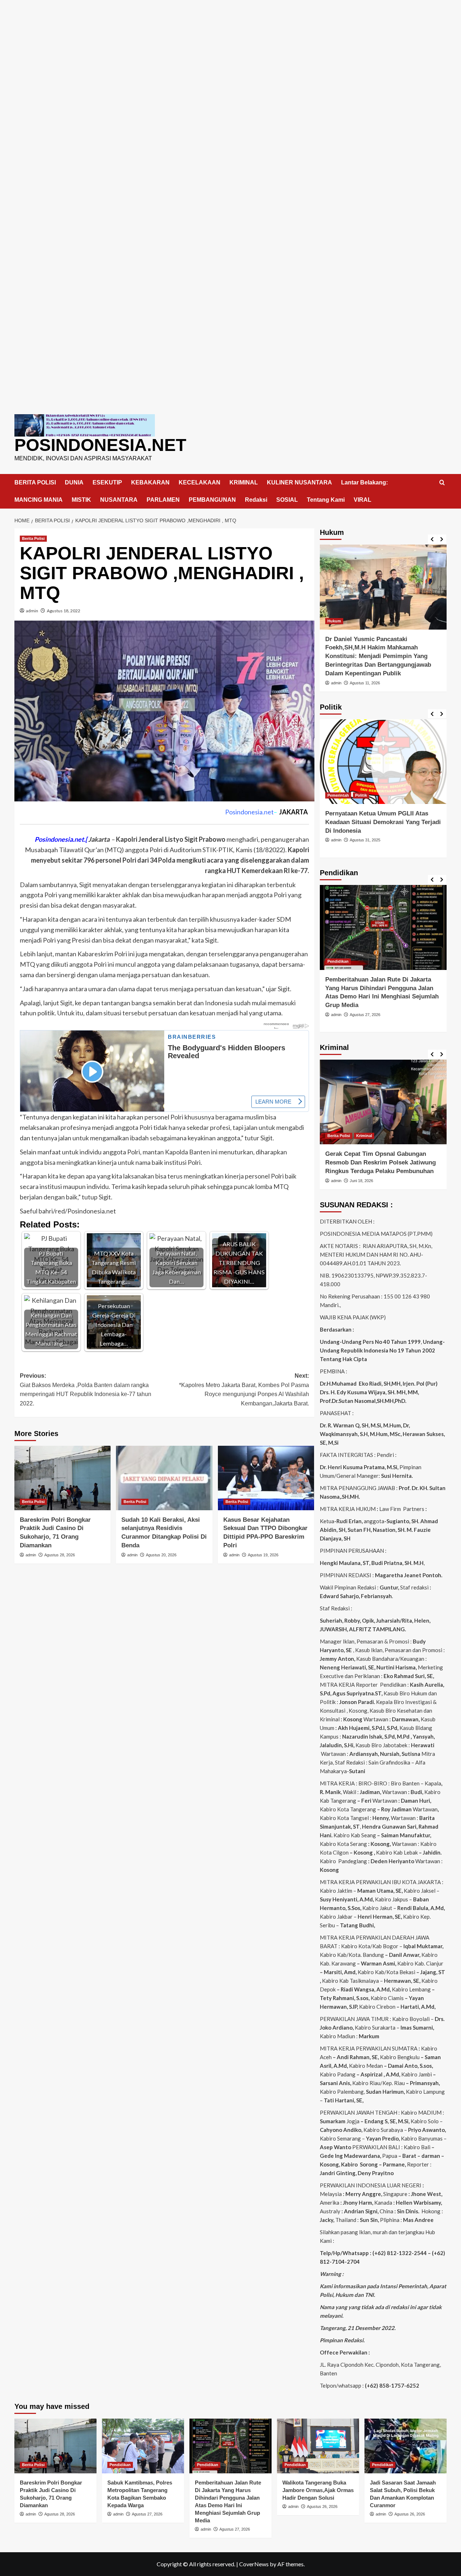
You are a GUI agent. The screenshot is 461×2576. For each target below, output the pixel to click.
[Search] (442, 483)
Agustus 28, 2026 (60, 1555)
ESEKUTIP (107, 482)
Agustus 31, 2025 (365, 840)
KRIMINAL (244, 482)
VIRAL (362, 500)
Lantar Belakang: (364, 482)
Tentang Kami (326, 500)
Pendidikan (338, 961)
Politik (361, 795)
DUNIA (74, 482)
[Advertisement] (230, 50)
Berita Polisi (33, 538)
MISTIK (81, 500)
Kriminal (364, 1136)
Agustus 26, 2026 (322, 2506)
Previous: (86, 1390)
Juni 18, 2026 (361, 1181)
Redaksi (256, 500)
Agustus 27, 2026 (365, 1015)
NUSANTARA (119, 500)
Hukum (334, 621)
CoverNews (254, 2564)
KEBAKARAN (150, 482)
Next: (244, 1390)
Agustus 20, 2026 (161, 1555)
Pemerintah (338, 795)
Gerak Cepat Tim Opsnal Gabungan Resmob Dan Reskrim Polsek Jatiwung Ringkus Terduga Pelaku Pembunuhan (381, 1162)
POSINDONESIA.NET (100, 445)
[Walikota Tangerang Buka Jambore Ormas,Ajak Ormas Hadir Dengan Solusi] (318, 2446)
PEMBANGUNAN (212, 500)
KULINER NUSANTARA (299, 482)
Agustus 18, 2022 (64, 611)
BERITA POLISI (35, 482)
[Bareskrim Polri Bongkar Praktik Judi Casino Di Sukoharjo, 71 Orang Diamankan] (62, 1478)
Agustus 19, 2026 (263, 1555)
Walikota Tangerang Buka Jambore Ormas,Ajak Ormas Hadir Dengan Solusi (318, 2490)
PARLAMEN (163, 500)
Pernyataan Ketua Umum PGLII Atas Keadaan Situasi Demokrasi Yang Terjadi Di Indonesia (383, 822)
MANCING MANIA (39, 500)
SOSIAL (287, 500)
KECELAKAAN (200, 482)
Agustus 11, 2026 (365, 683)
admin (32, 611)
